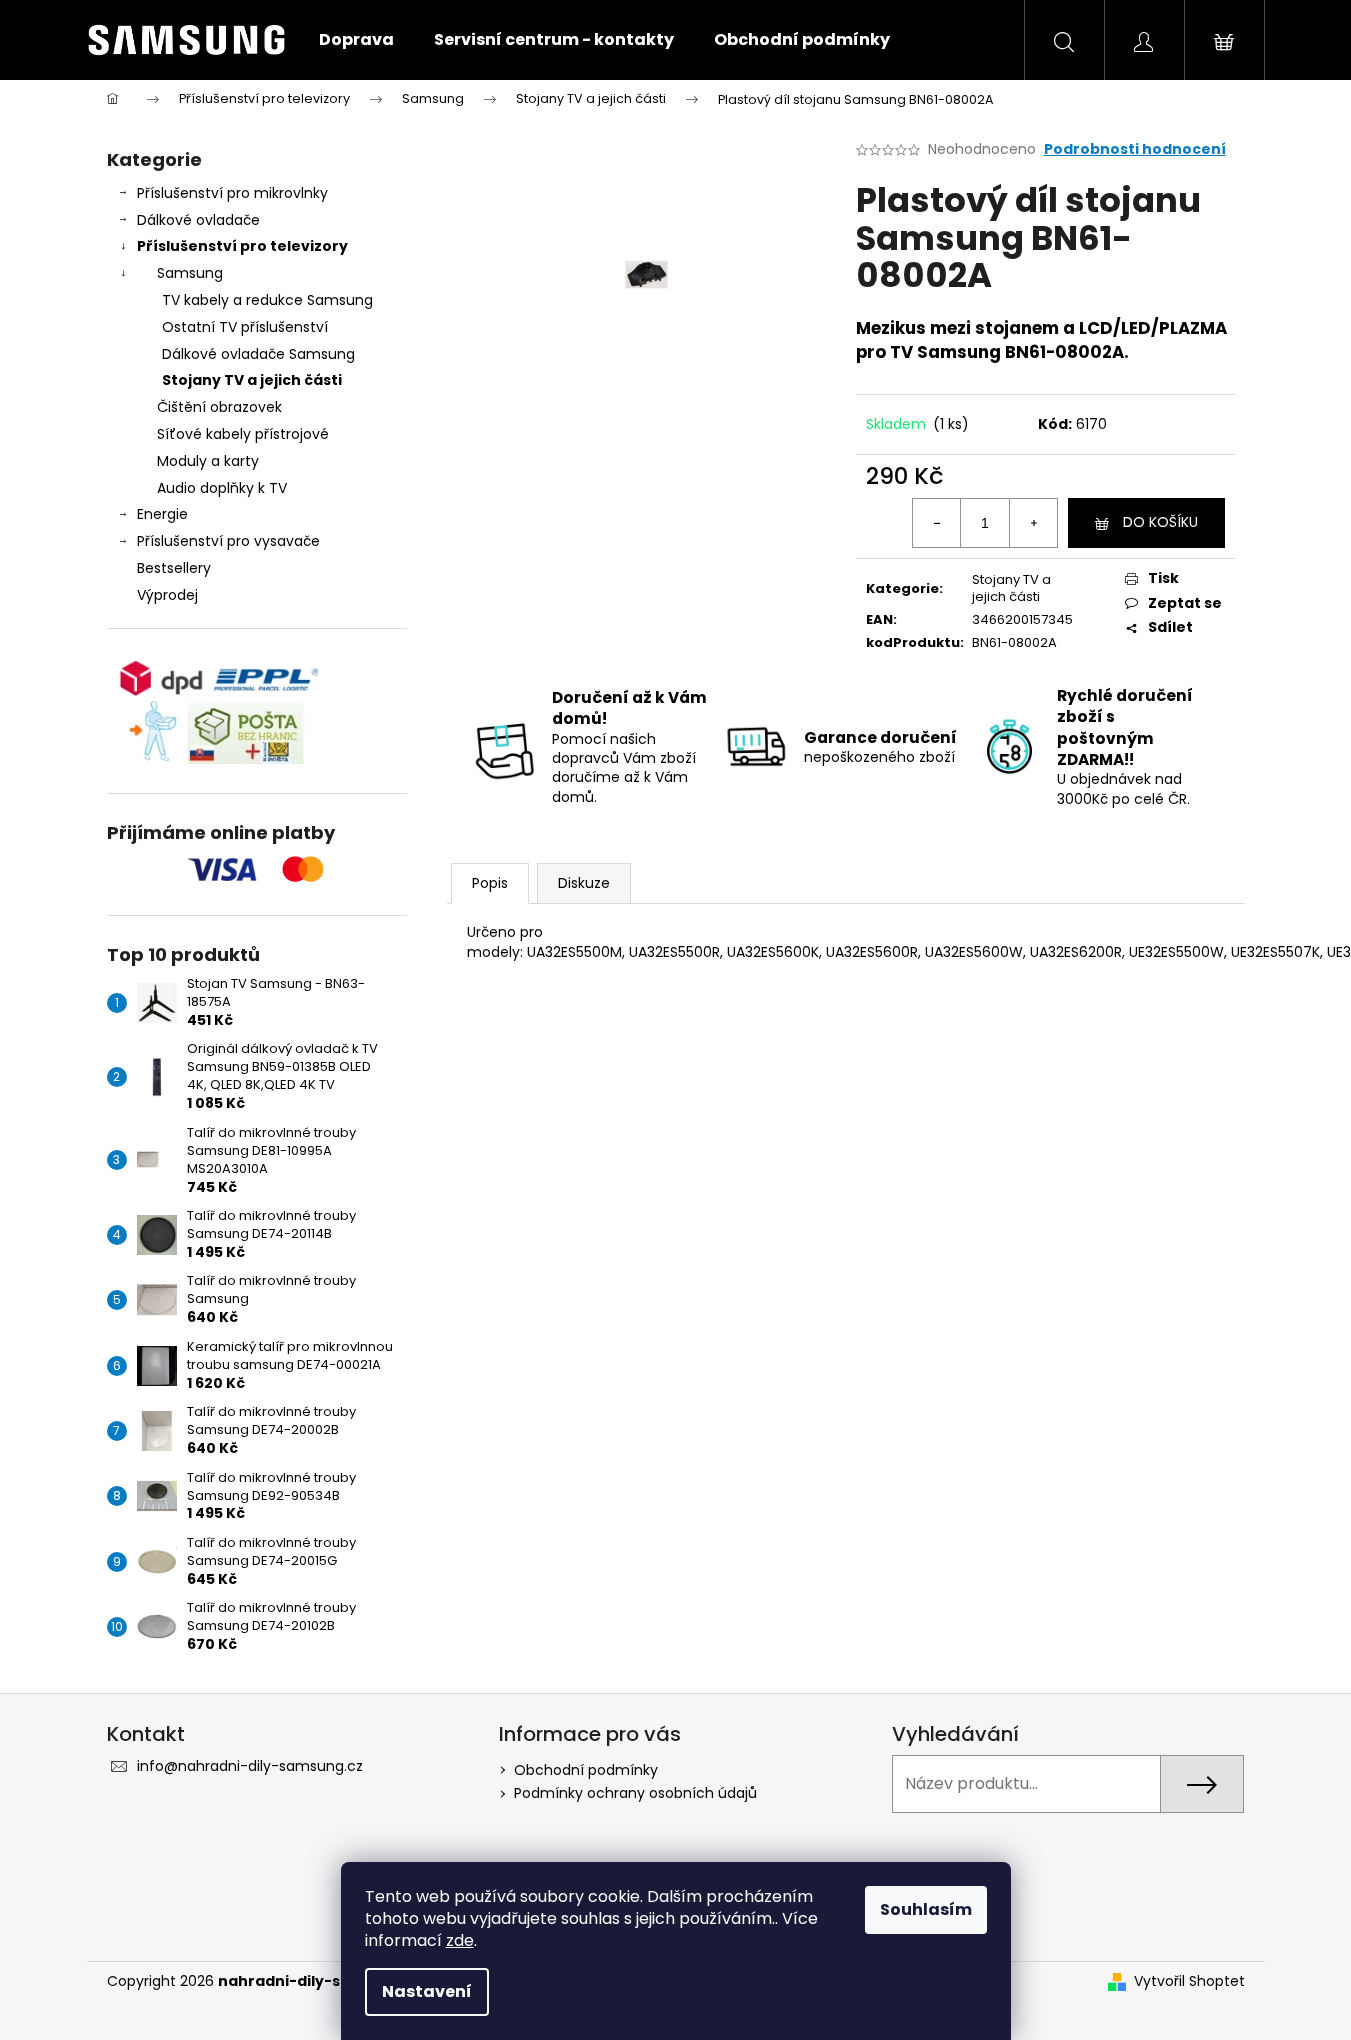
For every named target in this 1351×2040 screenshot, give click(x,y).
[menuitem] (356, 40)
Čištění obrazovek (219, 407)
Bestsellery (174, 568)
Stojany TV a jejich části (252, 380)
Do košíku (1160, 522)
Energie (162, 514)
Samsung (190, 273)
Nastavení (427, 1991)
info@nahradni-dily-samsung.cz (250, 1766)
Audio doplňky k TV (222, 488)
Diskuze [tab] (584, 883)
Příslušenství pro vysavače (228, 541)
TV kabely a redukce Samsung (267, 300)
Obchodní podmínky (586, 1770)
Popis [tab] (490, 883)
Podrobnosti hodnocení (1135, 149)
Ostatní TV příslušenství (245, 327)
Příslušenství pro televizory (242, 246)
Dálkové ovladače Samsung (258, 354)
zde (460, 1940)
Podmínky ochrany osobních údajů (635, 1793)
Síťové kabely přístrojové (243, 434)
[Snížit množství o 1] (937, 523)
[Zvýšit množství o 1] (1033, 523)
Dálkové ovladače (198, 220)
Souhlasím (926, 1909)
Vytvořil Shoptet (1189, 1981)
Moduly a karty (208, 461)
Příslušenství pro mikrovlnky (232, 193)
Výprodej (167, 595)
